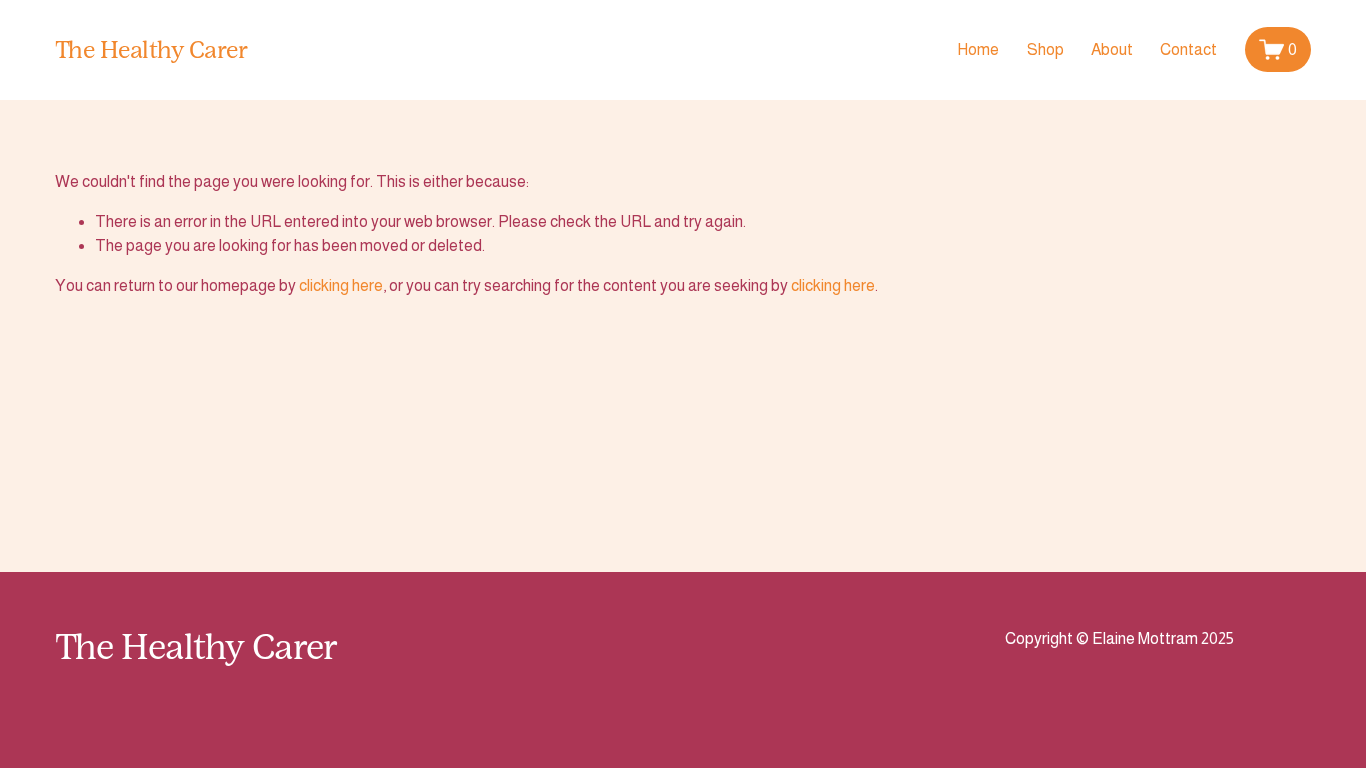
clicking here (341, 285)
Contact (1188, 49)
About (1112, 49)
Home (978, 49)
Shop (1045, 49)
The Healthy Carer (151, 49)
